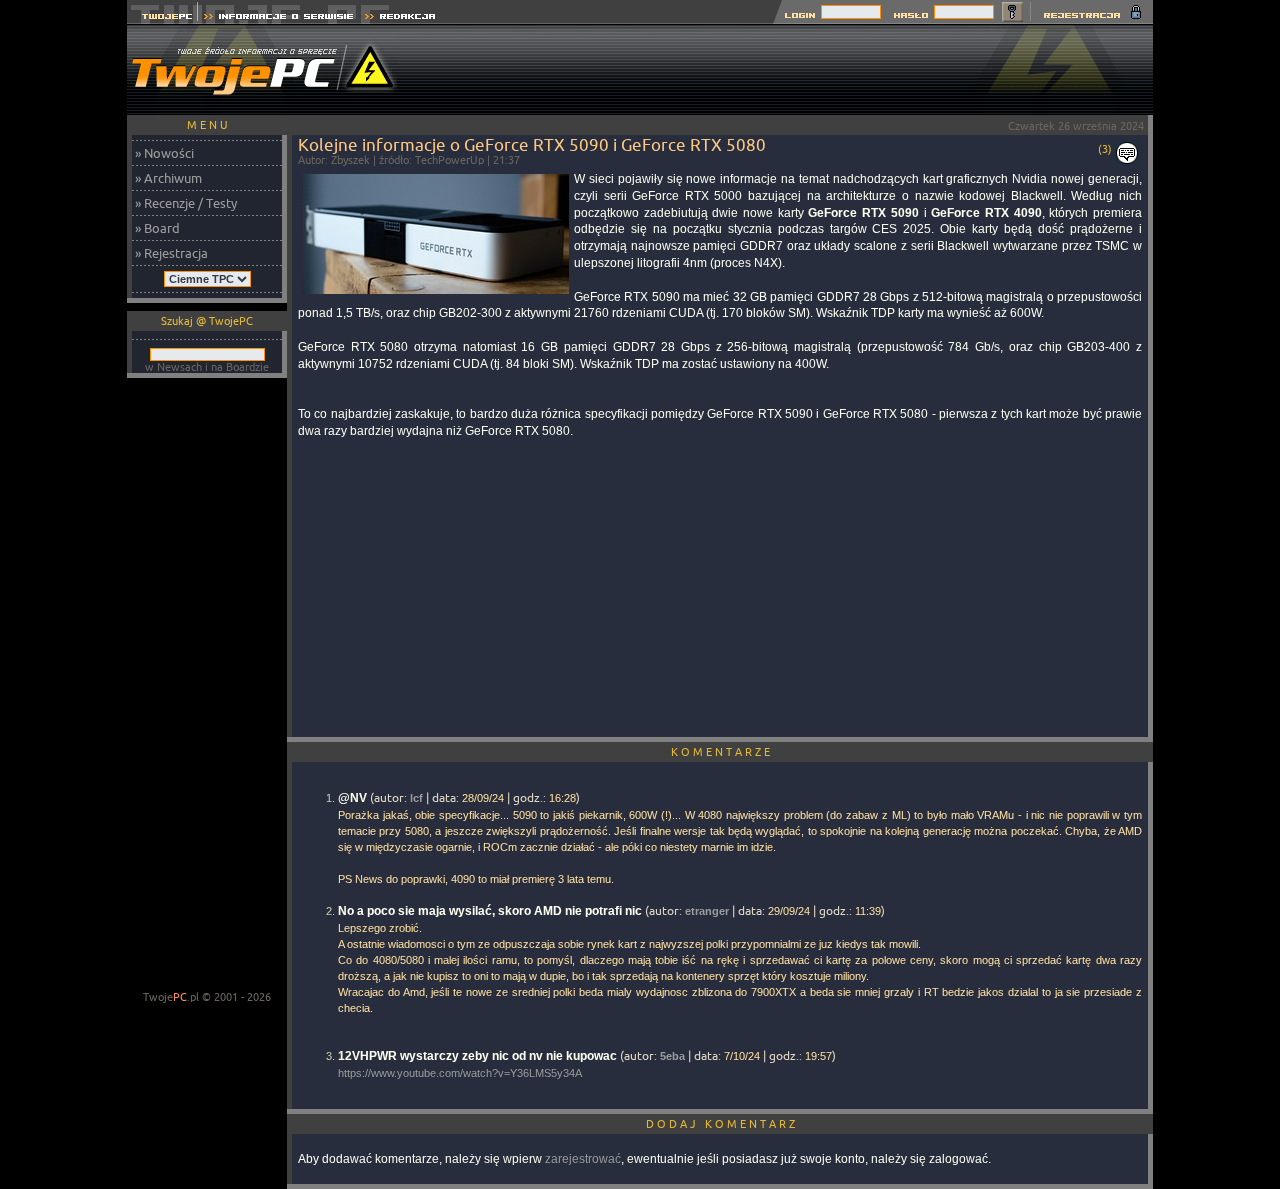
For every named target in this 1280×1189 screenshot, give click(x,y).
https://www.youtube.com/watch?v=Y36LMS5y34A (460, 1073)
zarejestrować (583, 1159)
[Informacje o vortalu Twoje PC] (278, 18)
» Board (157, 228)
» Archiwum (168, 178)
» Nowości (164, 153)
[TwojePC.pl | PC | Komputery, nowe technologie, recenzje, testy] (162, 18)
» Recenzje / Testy (186, 203)
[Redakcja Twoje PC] (400, 18)
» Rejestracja (171, 253)
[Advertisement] (789, 70)
